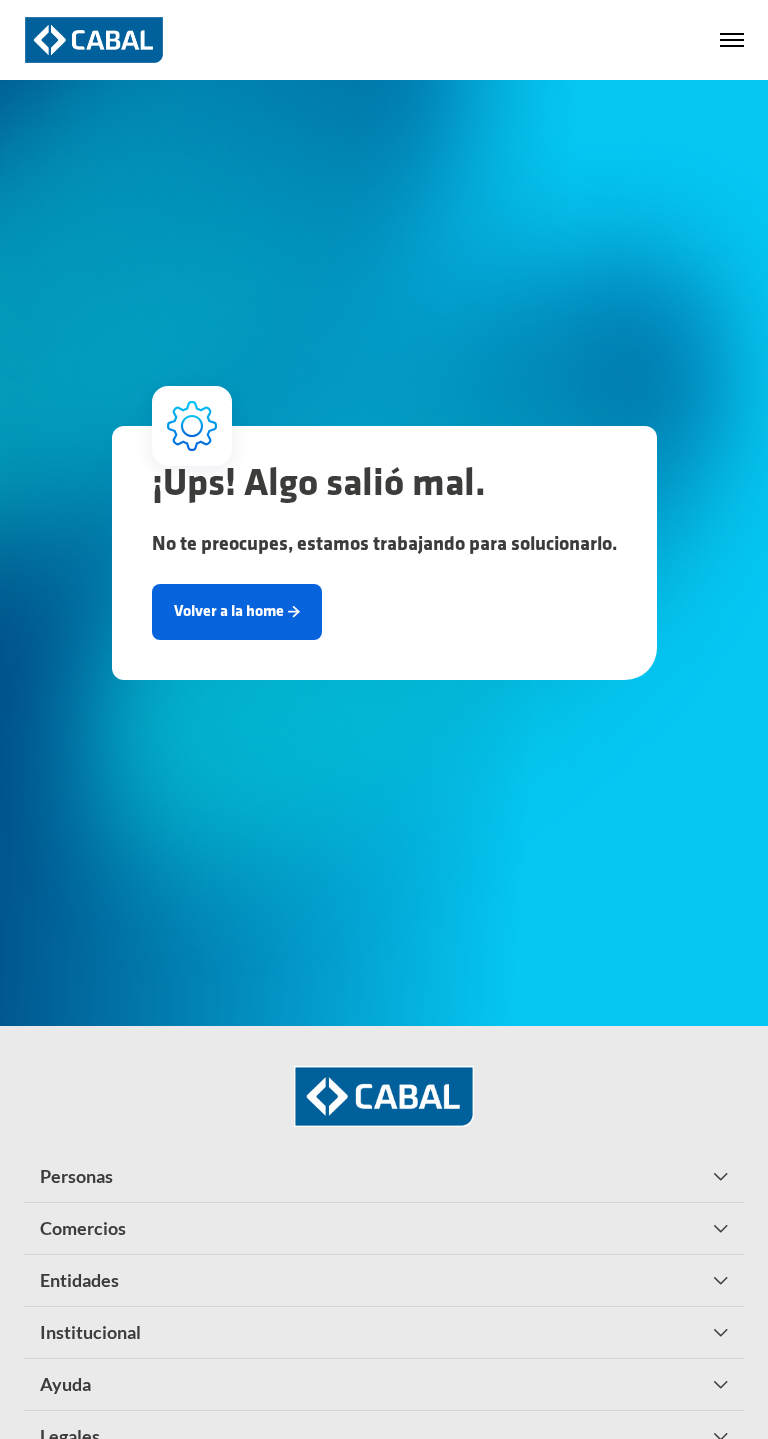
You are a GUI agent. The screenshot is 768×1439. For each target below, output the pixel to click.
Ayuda (65, 1384)
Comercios (83, 1228)
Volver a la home (229, 612)
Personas (76, 1176)
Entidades (79, 1280)
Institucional (90, 1332)
